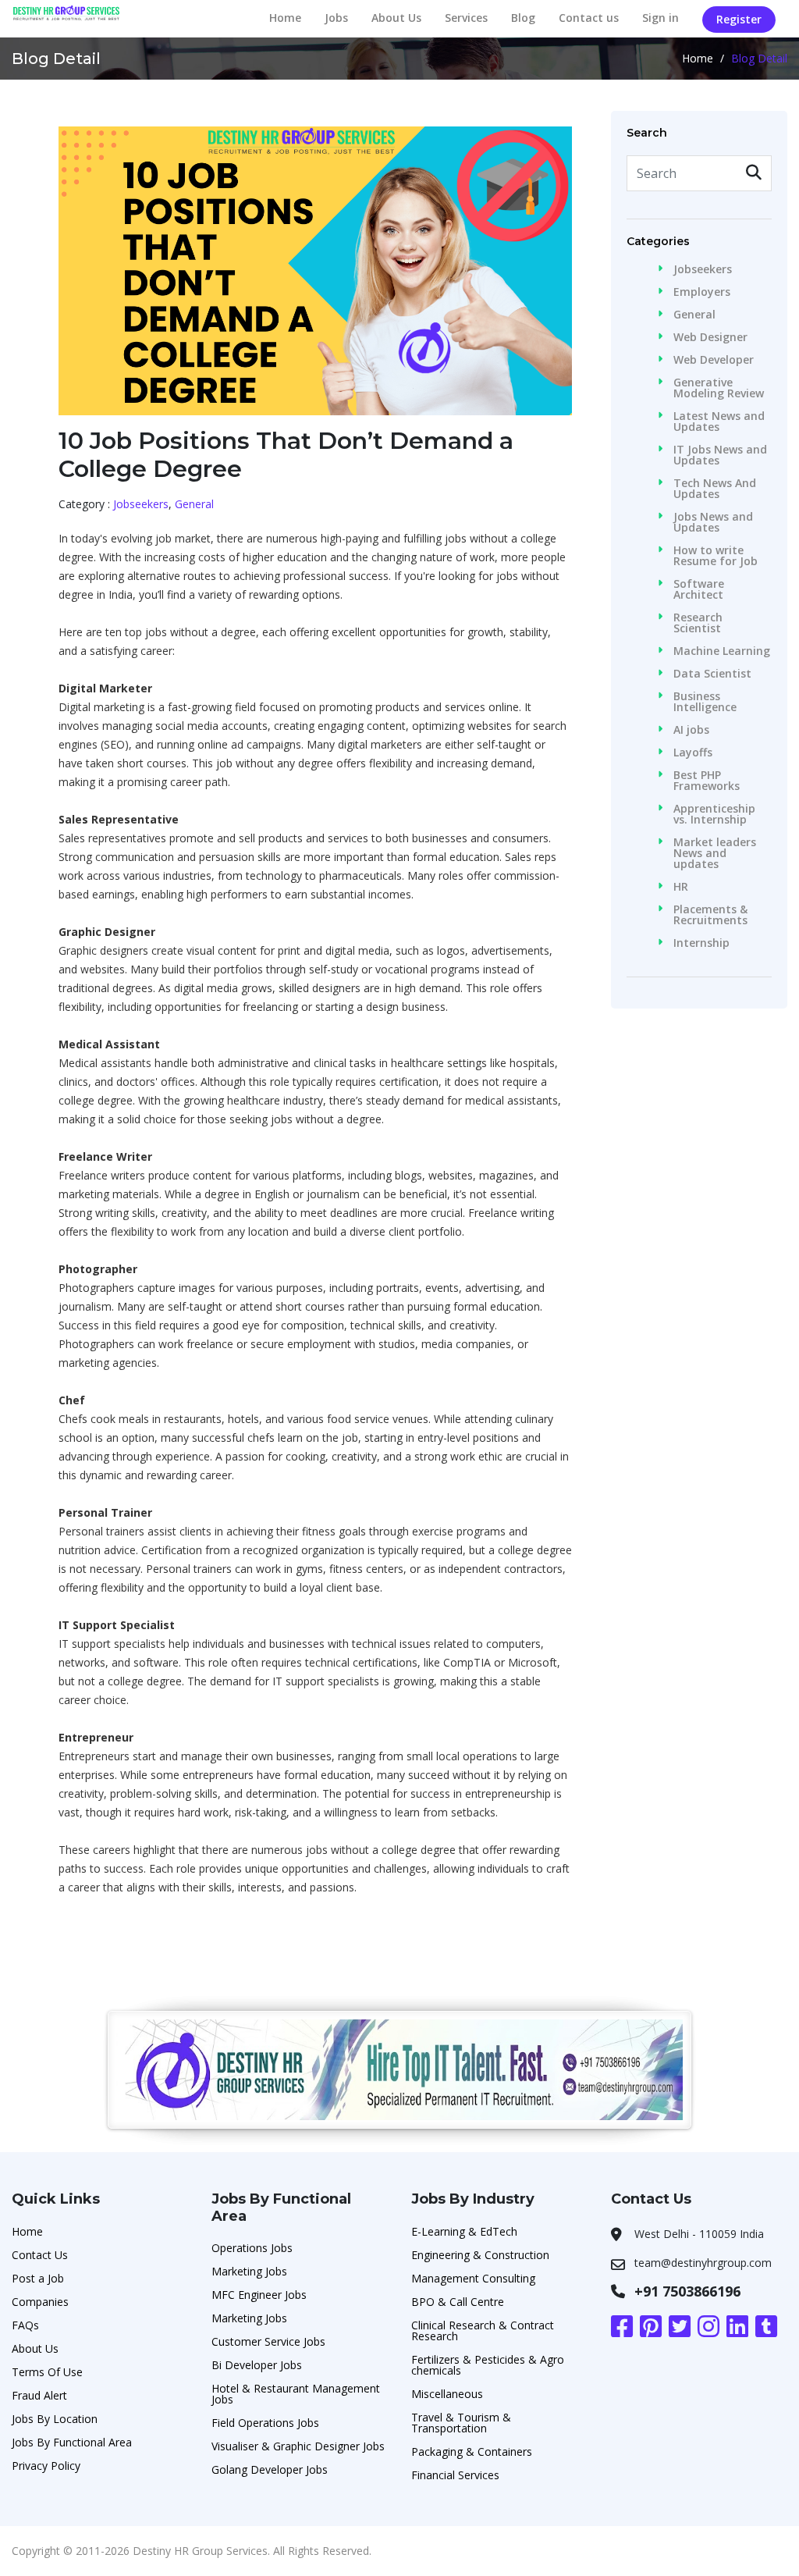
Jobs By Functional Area (72, 2442)
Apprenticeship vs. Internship (714, 814)
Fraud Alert (39, 2395)
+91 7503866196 (687, 2291)
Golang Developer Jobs (270, 2469)
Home (285, 18)
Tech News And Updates (715, 489)
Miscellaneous (447, 2394)
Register (739, 19)
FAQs (25, 2325)
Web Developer (714, 360)
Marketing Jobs (249, 2271)
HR (681, 887)
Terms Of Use (47, 2372)
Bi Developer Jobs (257, 2365)
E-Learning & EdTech (464, 2231)
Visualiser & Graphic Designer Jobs (298, 2446)
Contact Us (40, 2255)
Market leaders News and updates (715, 853)
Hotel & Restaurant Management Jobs (296, 2394)
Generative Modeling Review (719, 388)
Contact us (589, 18)
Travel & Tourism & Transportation (461, 2423)
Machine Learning (722, 651)
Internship (701, 943)
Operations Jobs (252, 2248)
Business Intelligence (705, 702)
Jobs (336, 18)
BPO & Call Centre (458, 2302)
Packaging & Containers (472, 2451)
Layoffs (693, 753)
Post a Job (38, 2278)
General (194, 504)
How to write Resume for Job (716, 556)
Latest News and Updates (719, 422)
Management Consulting (473, 2278)
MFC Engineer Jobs (259, 2295)
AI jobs (691, 730)
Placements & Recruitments (710, 915)
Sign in (661, 18)
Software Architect (699, 589)
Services (466, 18)
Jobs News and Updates (713, 522)
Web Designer (710, 337)
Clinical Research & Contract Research (483, 2330)
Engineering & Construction (480, 2255)
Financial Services (455, 2475)
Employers (702, 292)
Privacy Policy (46, 2466)
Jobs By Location (55, 2419)
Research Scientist (698, 623)
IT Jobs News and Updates (720, 455)
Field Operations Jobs (265, 2423)
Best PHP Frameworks (707, 781)
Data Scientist (712, 674)
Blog (523, 18)
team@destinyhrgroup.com (703, 2263)
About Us (396, 18)
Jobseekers (141, 504)
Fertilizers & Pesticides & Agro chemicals (488, 2365)
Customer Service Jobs (268, 2341)
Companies (40, 2302)
